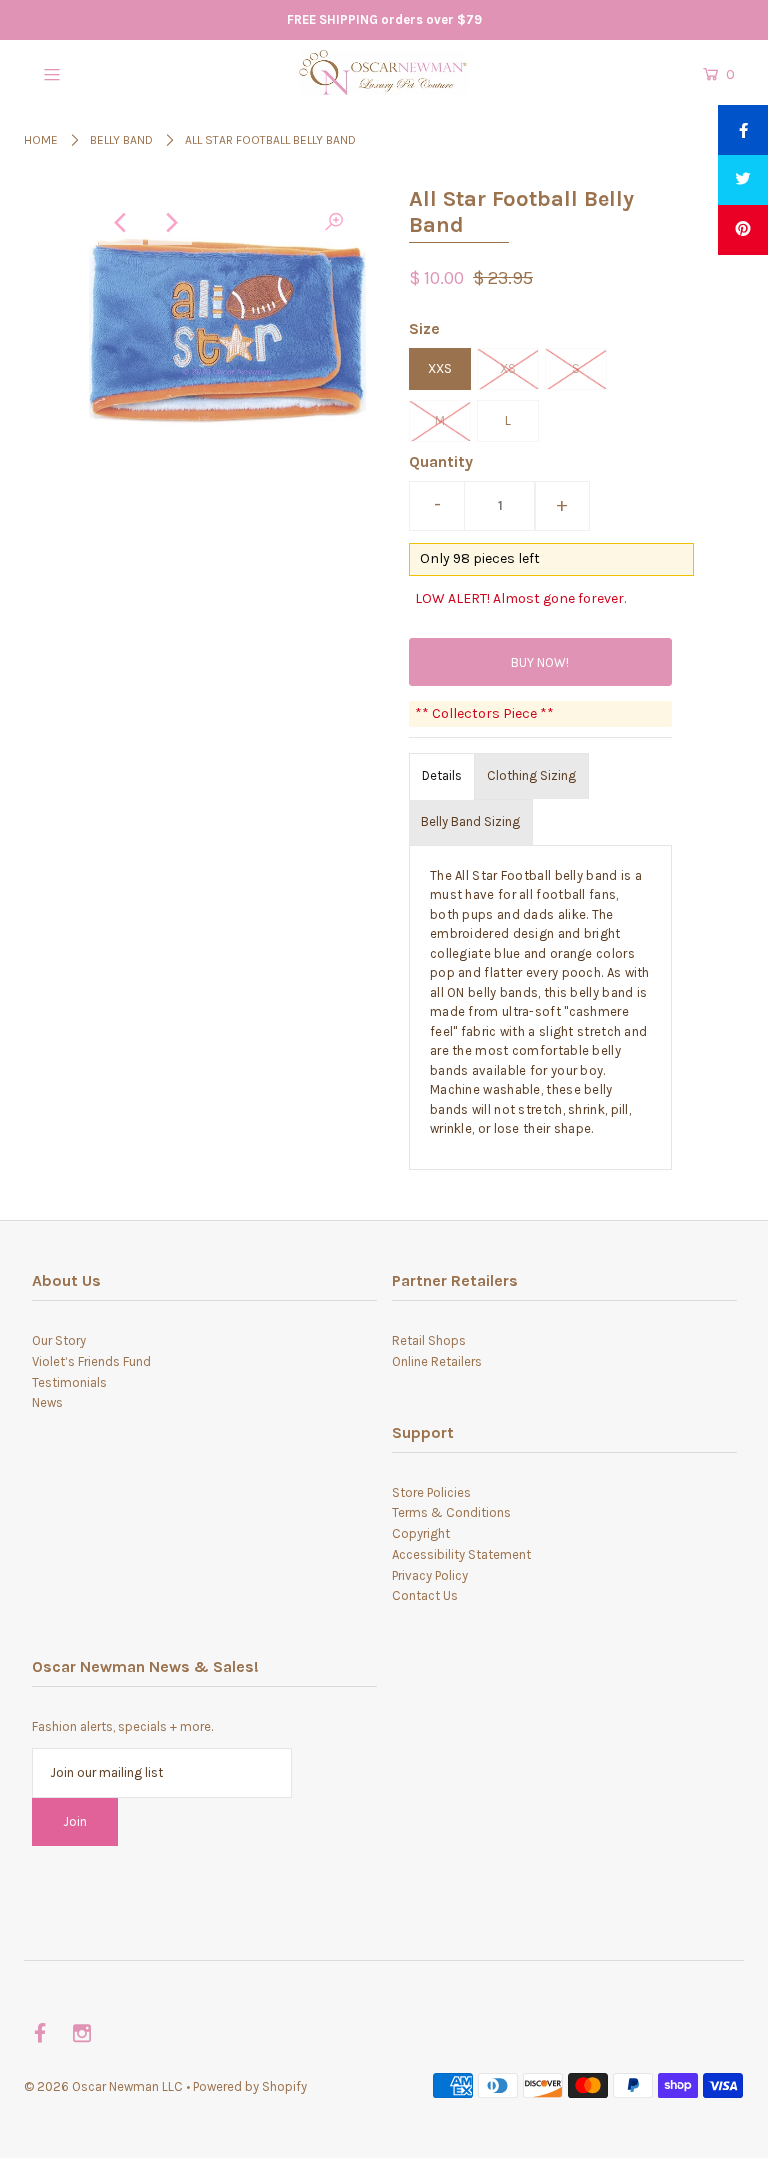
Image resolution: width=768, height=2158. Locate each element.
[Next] (170, 223)
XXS (440, 368)
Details (442, 775)
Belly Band (121, 140)
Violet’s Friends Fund (91, 1361)
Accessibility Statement (461, 1554)
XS (508, 368)
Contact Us (425, 1595)
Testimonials (69, 1382)
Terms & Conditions (451, 1512)
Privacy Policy (430, 1575)
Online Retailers (437, 1361)
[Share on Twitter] (743, 180)
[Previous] (121, 223)
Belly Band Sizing (470, 821)
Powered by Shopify (250, 2086)
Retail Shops (429, 1340)
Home (41, 140)
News (47, 1402)
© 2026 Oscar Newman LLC (103, 2086)
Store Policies (431, 1492)
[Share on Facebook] (743, 130)
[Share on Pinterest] (743, 230)
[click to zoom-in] (334, 223)
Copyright (421, 1533)
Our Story (59, 1340)
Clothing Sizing (531, 775)
